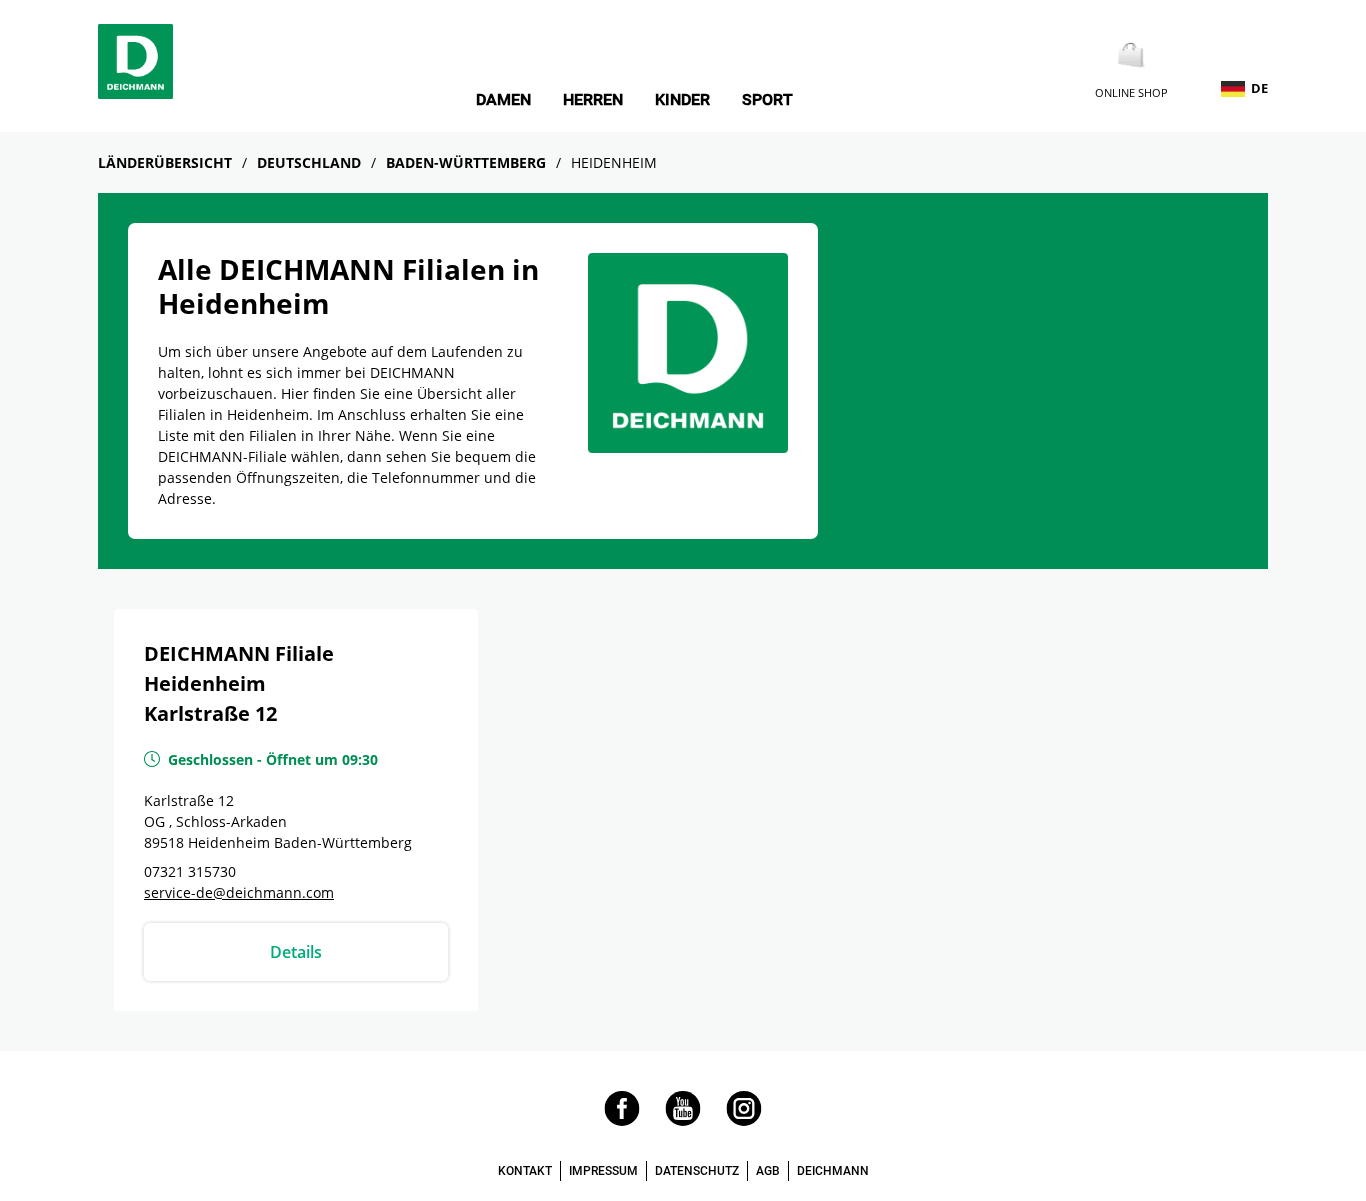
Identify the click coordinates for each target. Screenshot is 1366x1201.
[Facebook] (622, 1120)
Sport (767, 100)
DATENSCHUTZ (697, 1171)
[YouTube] (683, 1120)
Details (296, 952)
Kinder (682, 100)
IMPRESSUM (603, 1171)
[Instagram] (744, 1120)
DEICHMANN (833, 1171)
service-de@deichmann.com (239, 892)
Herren (593, 100)
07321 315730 (190, 871)
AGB (768, 1171)
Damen (503, 100)
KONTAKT (525, 1171)
